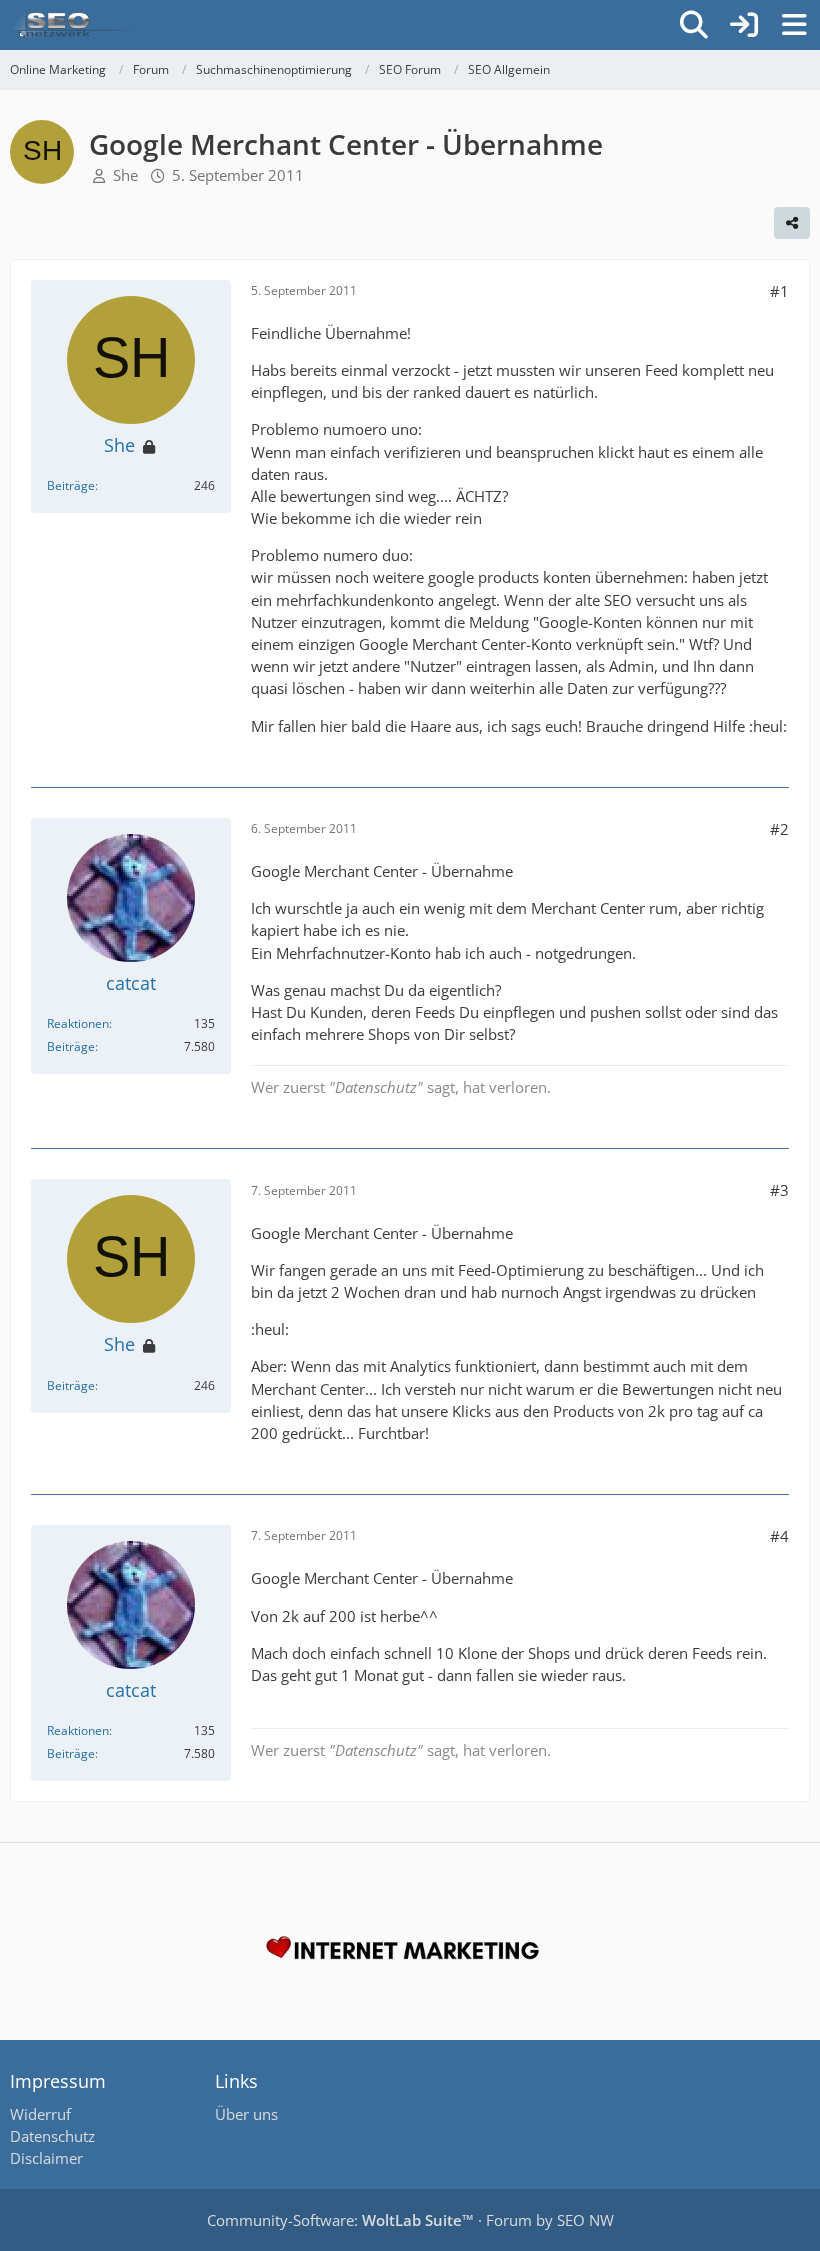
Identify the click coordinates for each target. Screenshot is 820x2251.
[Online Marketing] (72, 25)
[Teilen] (792, 223)
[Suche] (694, 25)
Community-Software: (340, 2220)
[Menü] (794, 25)
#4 (779, 1536)
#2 (779, 829)
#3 (779, 1190)
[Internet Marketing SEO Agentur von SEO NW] (410, 1953)
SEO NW (585, 2220)
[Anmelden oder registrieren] (744, 25)
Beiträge (71, 485)
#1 (779, 291)
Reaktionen (78, 1023)
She (125, 175)
